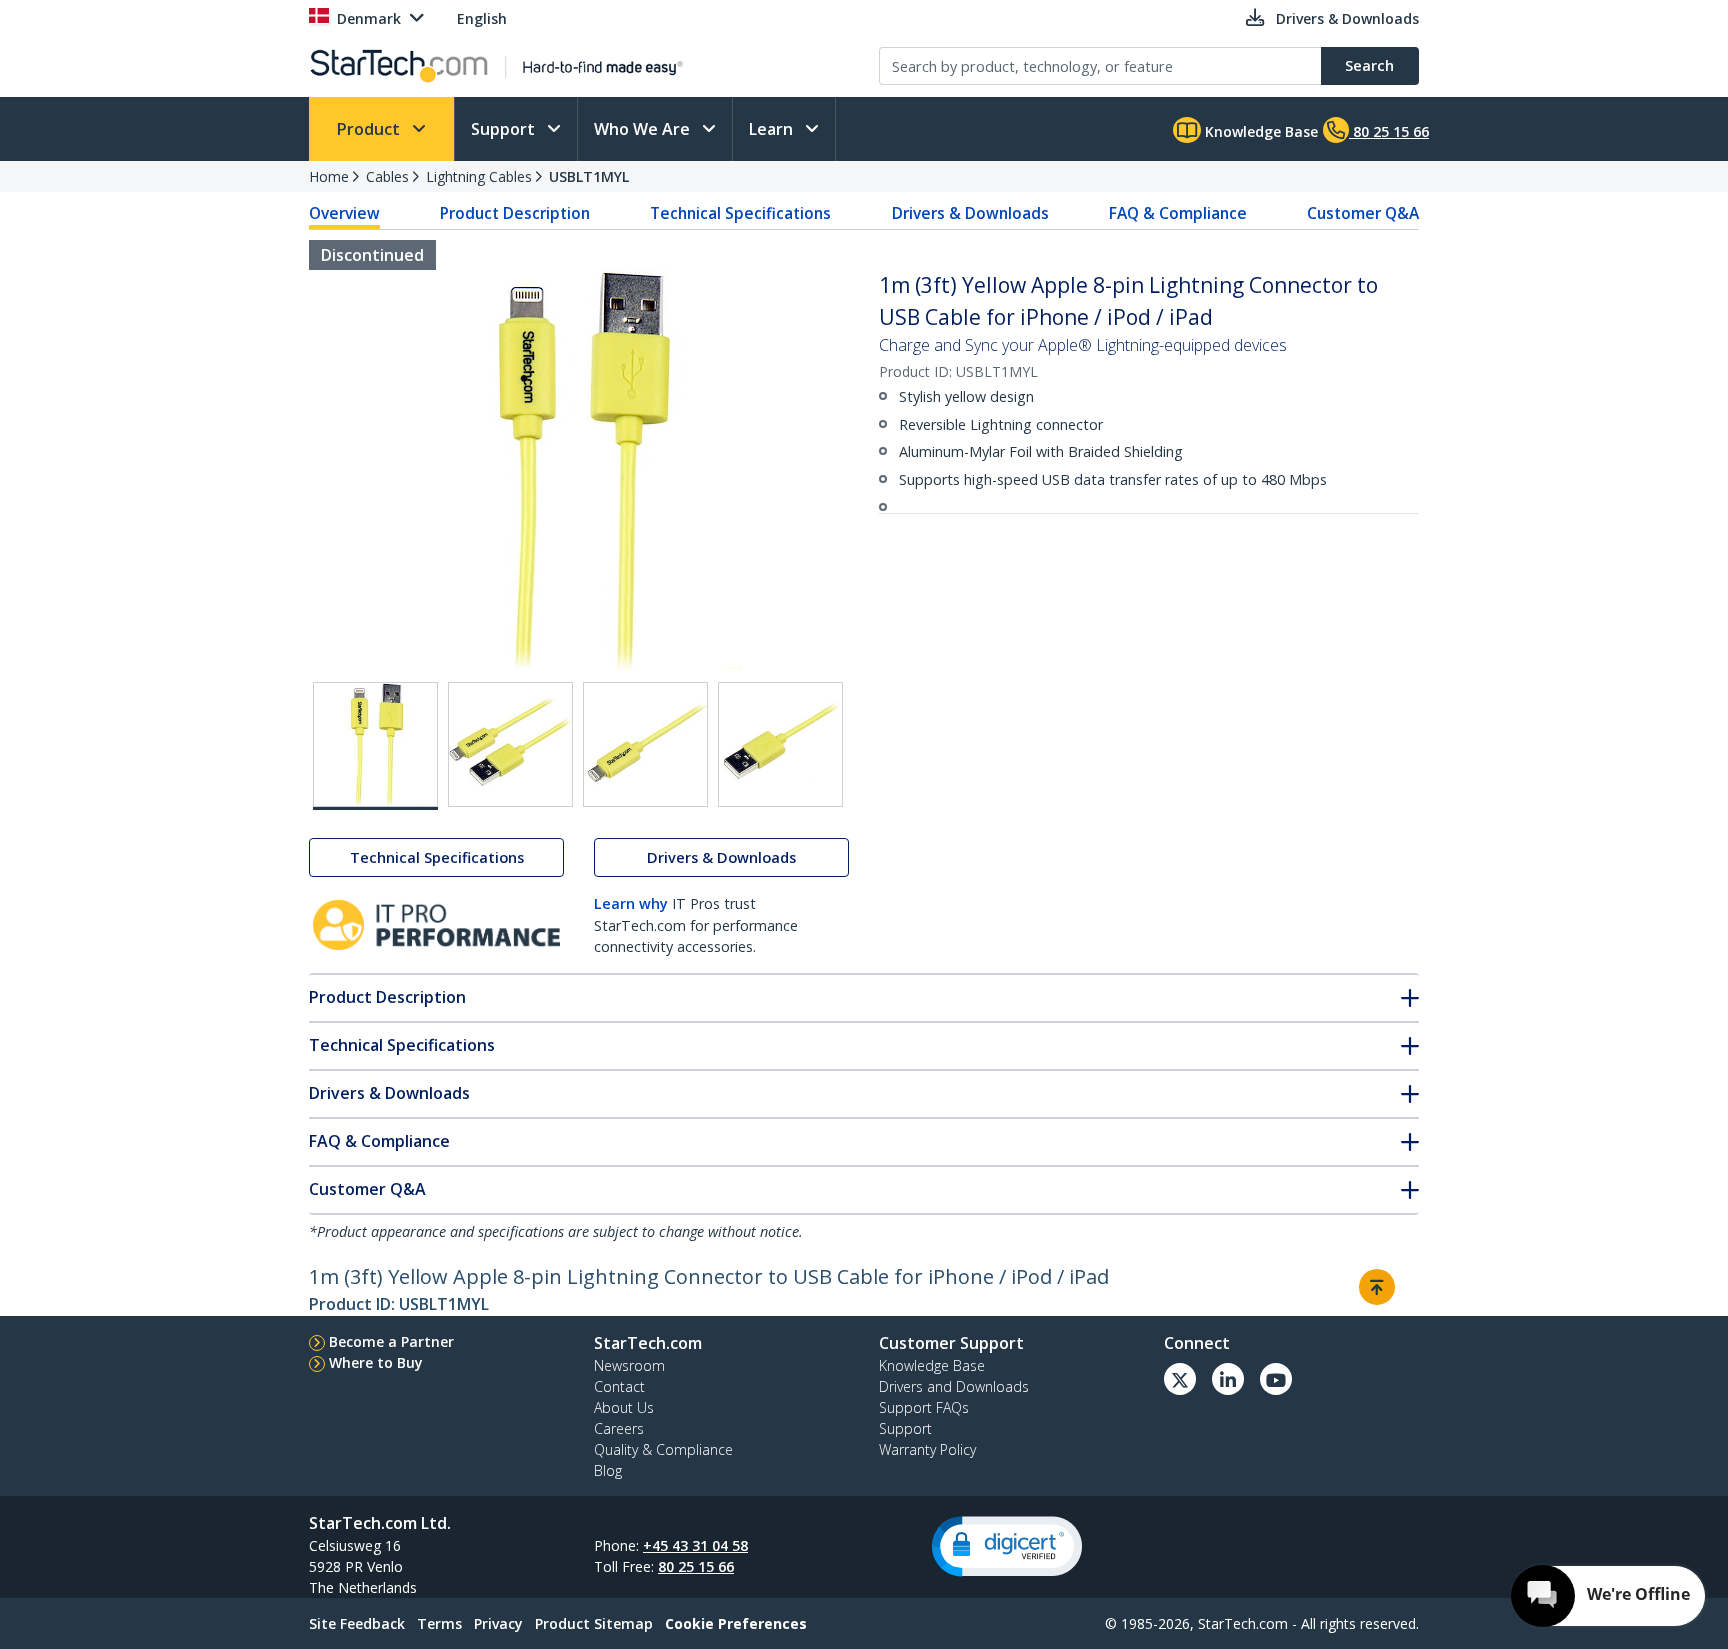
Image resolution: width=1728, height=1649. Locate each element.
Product (370, 129)
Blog (608, 1470)
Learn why (631, 903)
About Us (624, 1407)
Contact (619, 1386)
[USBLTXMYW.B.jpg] (510, 744)
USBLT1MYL (589, 176)
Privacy (498, 1623)
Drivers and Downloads (954, 1386)
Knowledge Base (1259, 131)
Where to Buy (376, 1362)
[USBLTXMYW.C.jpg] (645, 744)
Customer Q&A (1363, 213)
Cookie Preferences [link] (736, 1623)
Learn (773, 129)
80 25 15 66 (696, 1566)
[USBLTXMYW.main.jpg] (375, 746)
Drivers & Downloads (970, 213)
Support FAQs (924, 1407)
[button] (1007, 1546)
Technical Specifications (740, 213)
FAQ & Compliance (1178, 213)
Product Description (515, 213)
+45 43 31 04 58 (695, 1545)
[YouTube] (1276, 1379)
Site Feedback (357, 1623)
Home (329, 176)
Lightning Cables (479, 176)
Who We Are (644, 129)
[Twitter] (1180, 1379)
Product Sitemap (594, 1623)
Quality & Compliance (663, 1449)
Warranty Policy (927, 1449)
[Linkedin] (1228, 1379)
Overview (344, 213)
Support (505, 129)
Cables (387, 176)
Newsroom (629, 1365)
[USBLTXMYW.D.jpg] (780, 744)
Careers (619, 1428)
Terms (439, 1623)
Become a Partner (391, 1341)
